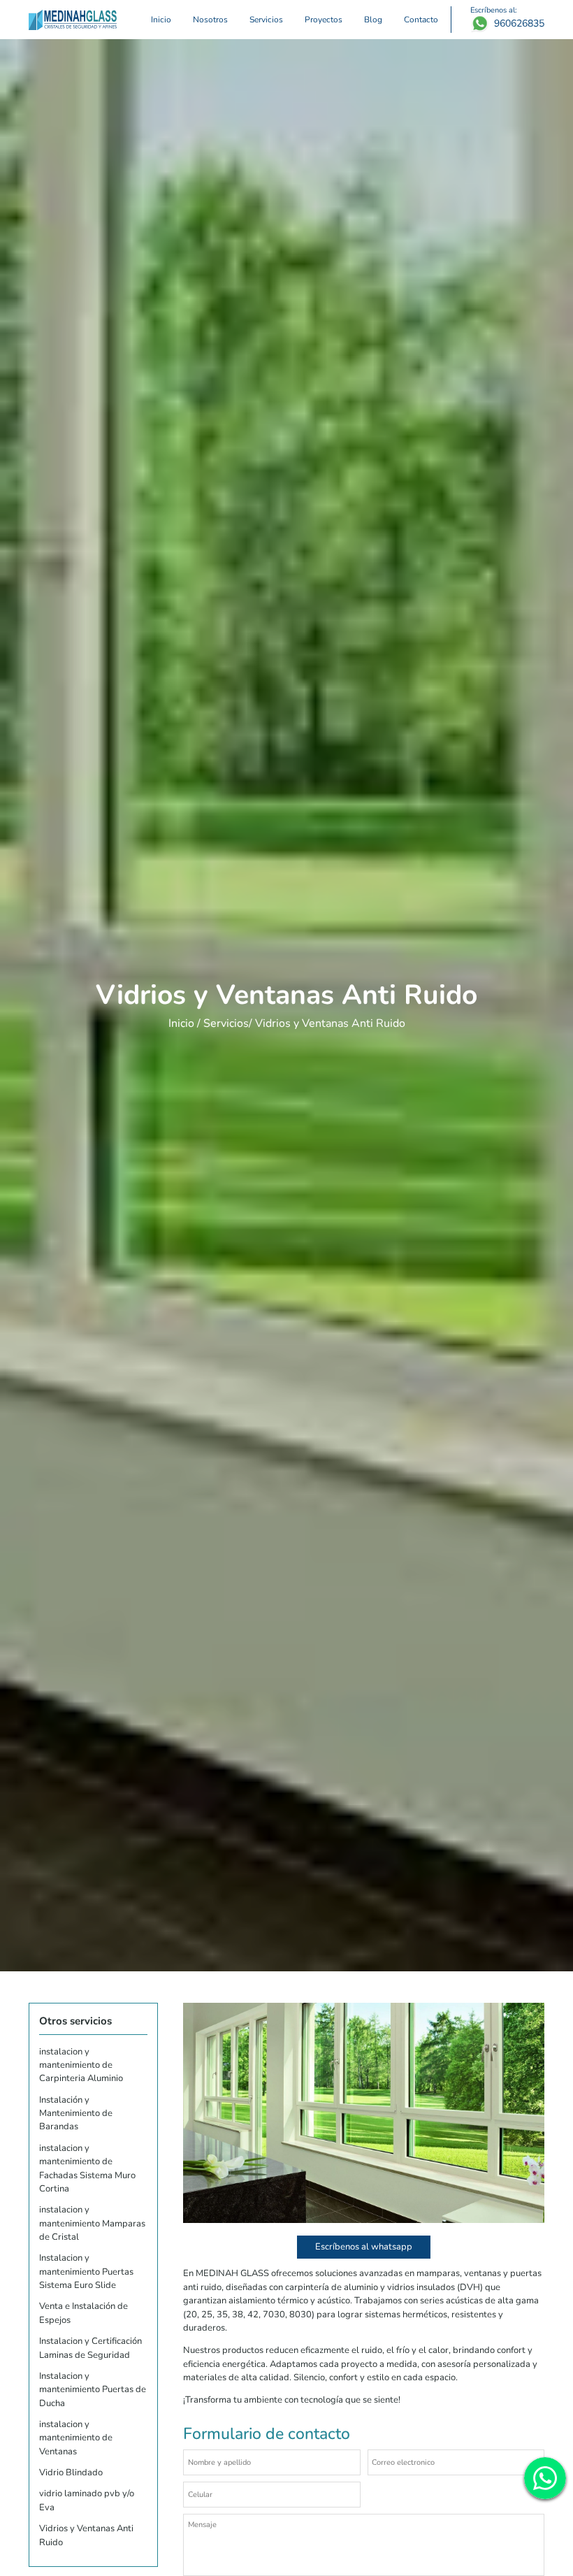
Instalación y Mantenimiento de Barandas (76, 2114)
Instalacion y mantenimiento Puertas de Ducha (93, 2390)
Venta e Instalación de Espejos (84, 2313)
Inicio (161, 19)
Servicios (266, 19)
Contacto (421, 19)
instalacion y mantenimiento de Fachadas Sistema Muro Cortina (87, 2168)
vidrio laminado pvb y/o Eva (87, 2500)
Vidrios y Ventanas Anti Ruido (86, 2535)
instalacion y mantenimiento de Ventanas (76, 2438)
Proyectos (324, 19)
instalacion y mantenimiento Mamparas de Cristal (92, 2223)
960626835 (519, 24)
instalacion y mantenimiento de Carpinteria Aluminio (81, 2065)
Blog (373, 19)
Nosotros (210, 19)
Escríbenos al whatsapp (364, 2247)
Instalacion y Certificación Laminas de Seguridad (90, 2348)
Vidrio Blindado (71, 2473)
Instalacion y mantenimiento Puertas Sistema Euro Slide (86, 2272)
